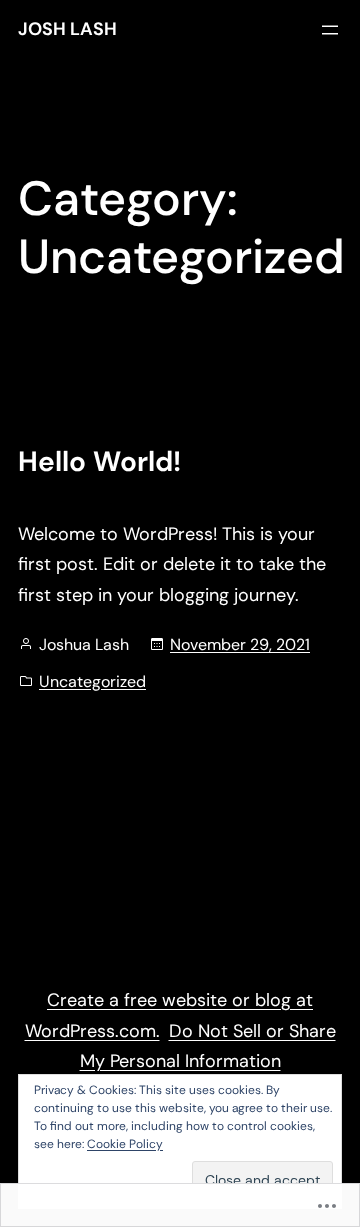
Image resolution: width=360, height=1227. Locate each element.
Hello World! (99, 462)
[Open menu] (330, 30)
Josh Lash (67, 29)
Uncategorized (92, 681)
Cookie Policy (125, 1144)
